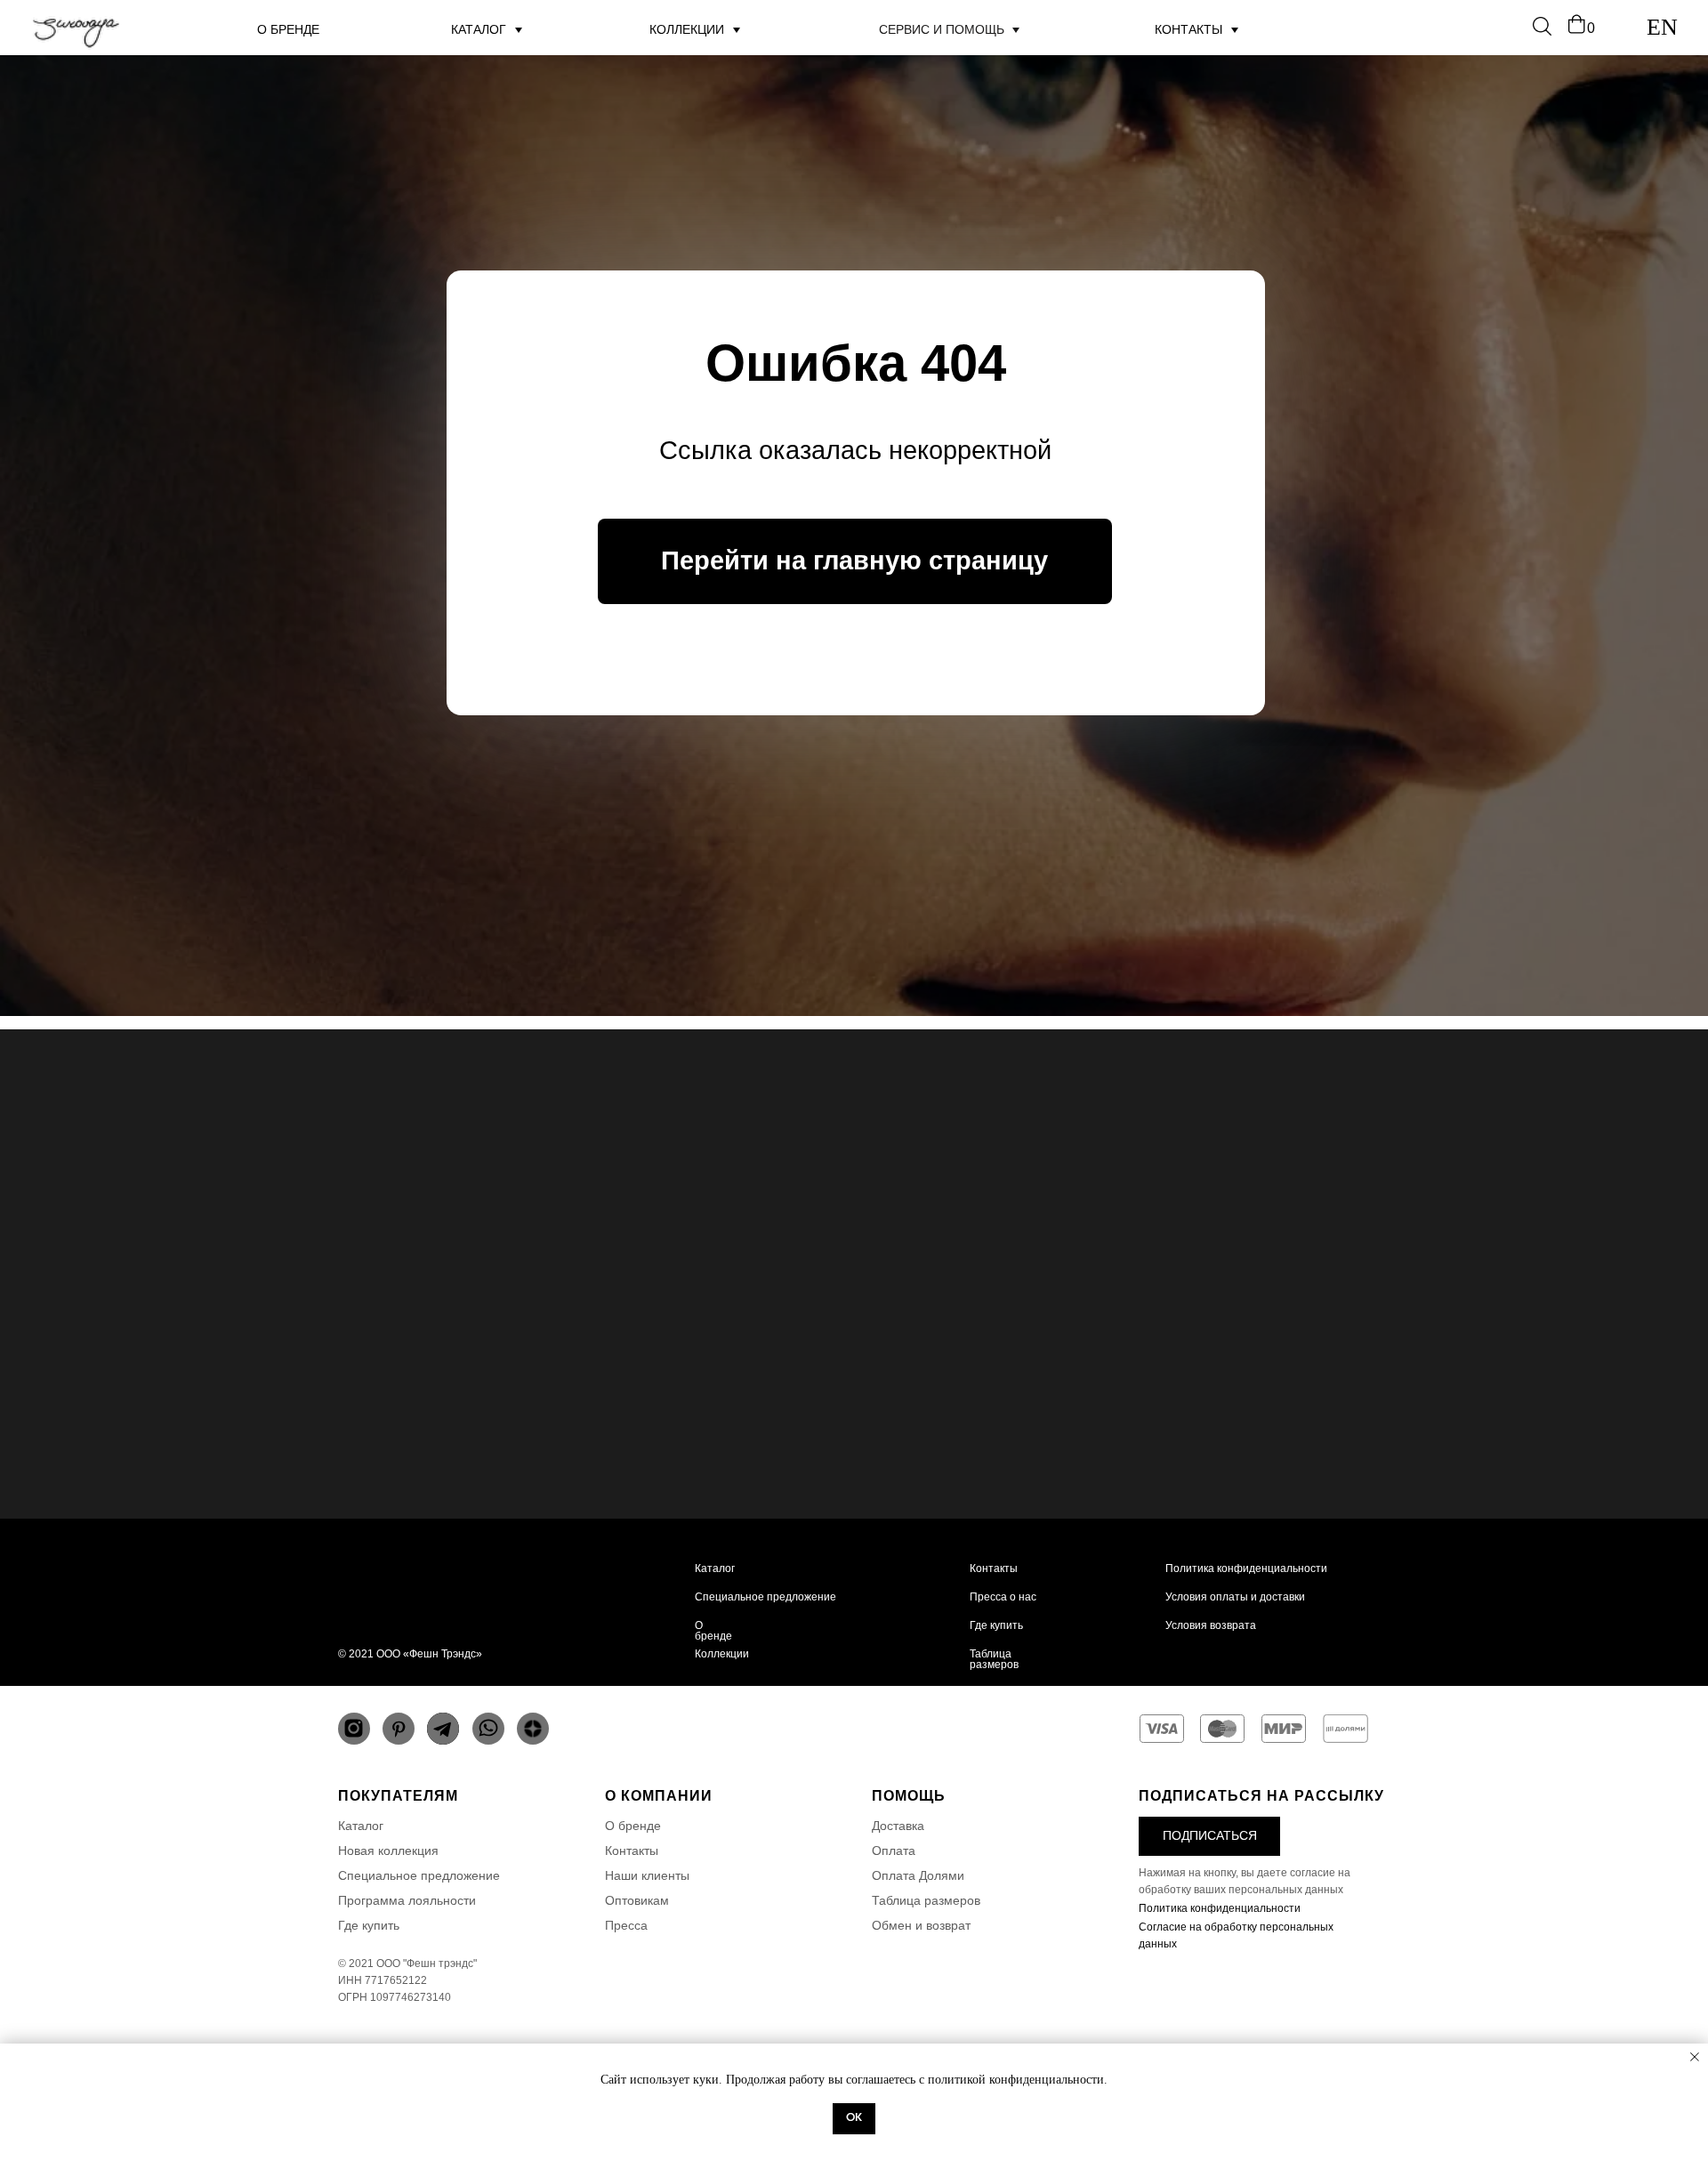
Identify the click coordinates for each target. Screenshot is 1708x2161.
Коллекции (687, 29)
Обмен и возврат (921, 1925)
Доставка (898, 1826)
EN (1662, 27)
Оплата (894, 1851)
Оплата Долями (918, 1875)
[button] (1209, 1836)
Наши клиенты (647, 1875)
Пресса (626, 1925)
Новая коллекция (388, 1851)
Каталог (715, 1568)
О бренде (713, 1631)
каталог (479, 29)
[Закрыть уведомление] (1695, 2057)
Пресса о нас (1003, 1597)
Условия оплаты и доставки (1235, 1597)
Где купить (996, 1625)
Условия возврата (1211, 1625)
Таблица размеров (994, 1659)
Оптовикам (637, 1900)
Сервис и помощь (942, 29)
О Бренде (288, 29)
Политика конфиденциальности (1246, 1568)
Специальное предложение (765, 1597)
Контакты (1188, 29)
